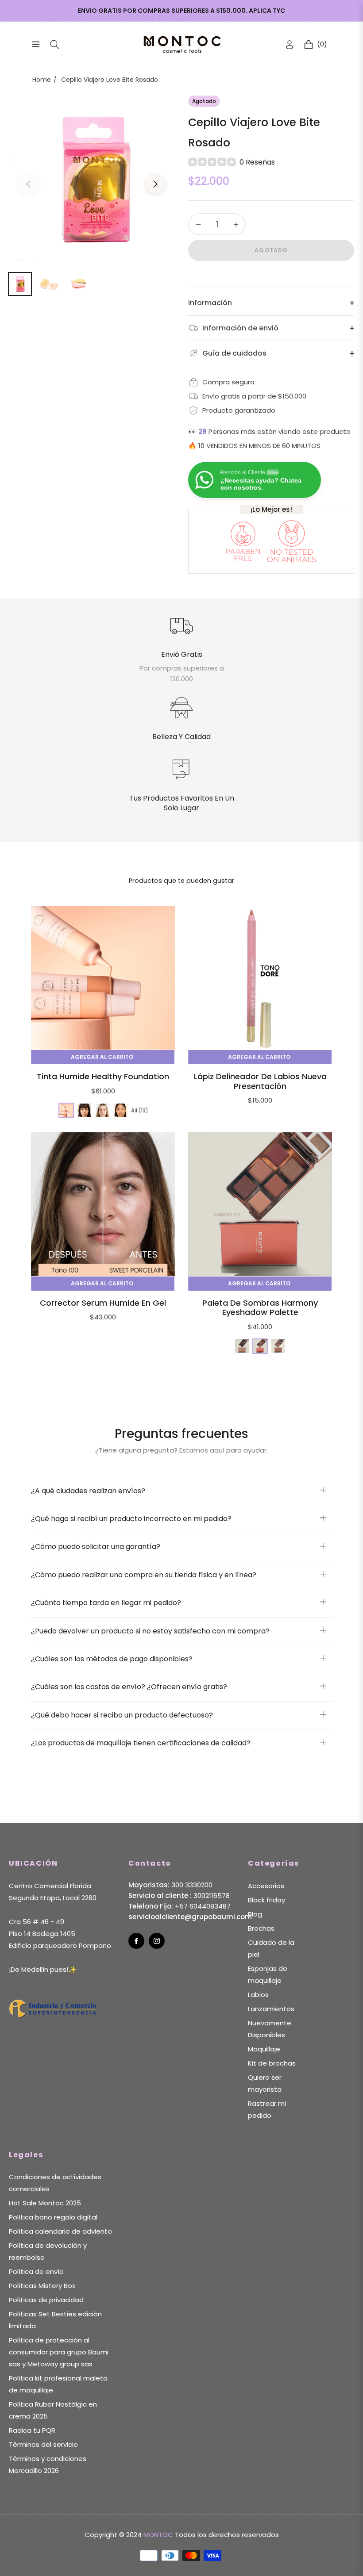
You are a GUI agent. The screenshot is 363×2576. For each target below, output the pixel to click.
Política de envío (36, 2271)
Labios (258, 1995)
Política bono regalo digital (53, 2217)
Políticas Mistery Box (42, 2286)
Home (42, 80)
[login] (290, 44)
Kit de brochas (272, 2063)
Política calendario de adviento (60, 2231)
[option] (92, 178)
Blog (255, 1914)
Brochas (261, 1928)
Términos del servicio (43, 2444)
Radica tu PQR (32, 2430)
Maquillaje (264, 2049)
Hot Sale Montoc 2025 (45, 2203)
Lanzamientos (271, 2009)
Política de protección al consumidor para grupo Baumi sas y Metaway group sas (59, 2352)
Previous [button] (28, 184)
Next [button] (155, 184)
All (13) (139, 1110)
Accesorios (266, 1886)
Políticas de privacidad (46, 2300)
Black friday (266, 1900)
